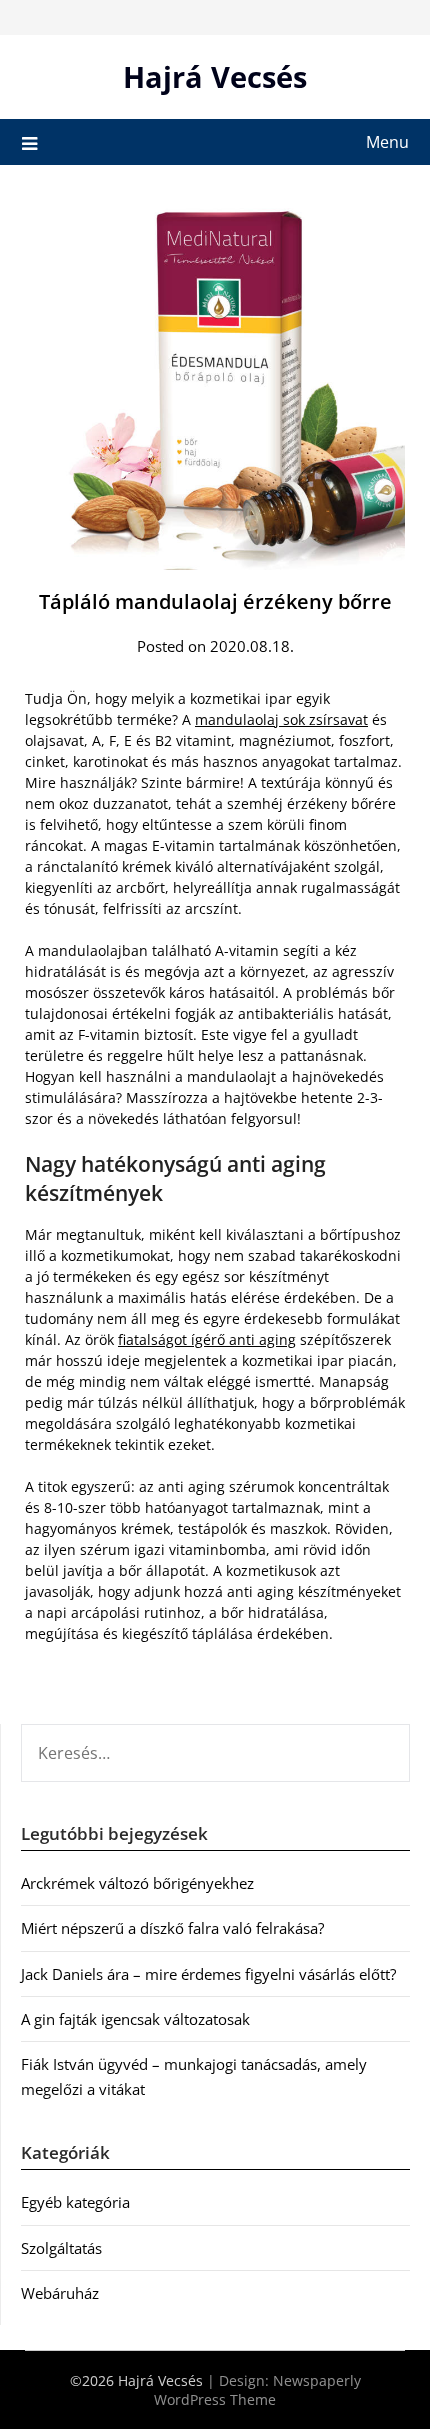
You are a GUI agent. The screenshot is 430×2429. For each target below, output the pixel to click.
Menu (387, 142)
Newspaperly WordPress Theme (257, 2390)
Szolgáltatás (61, 2248)
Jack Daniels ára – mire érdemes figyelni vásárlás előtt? (208, 1974)
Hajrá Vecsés (215, 76)
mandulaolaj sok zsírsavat (281, 719)
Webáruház (60, 2293)
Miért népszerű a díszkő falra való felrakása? (172, 1928)
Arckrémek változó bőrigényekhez (137, 1883)
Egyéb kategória (75, 2202)
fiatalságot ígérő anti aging (207, 1339)
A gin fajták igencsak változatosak (135, 2019)
